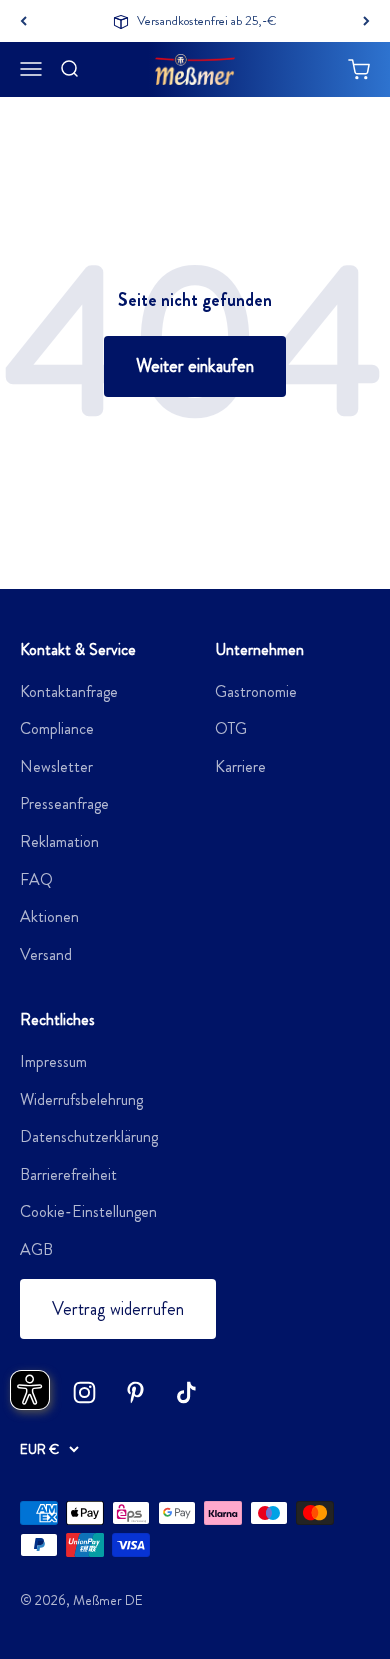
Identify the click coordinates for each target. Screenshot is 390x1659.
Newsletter (56, 766)
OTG (231, 728)
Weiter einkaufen (195, 366)
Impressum (53, 1061)
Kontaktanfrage (69, 691)
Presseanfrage (64, 803)
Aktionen (49, 916)
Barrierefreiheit (68, 1174)
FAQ (36, 879)
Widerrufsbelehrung (81, 1099)
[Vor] (366, 21)
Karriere (240, 766)
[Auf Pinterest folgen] (135, 1392)
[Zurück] (23, 21)
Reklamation (59, 841)
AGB (36, 1249)
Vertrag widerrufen (118, 1309)
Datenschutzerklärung (89, 1136)
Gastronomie (256, 691)
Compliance (57, 728)
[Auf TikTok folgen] (186, 1392)
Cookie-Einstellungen (88, 1211)
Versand (46, 954)
